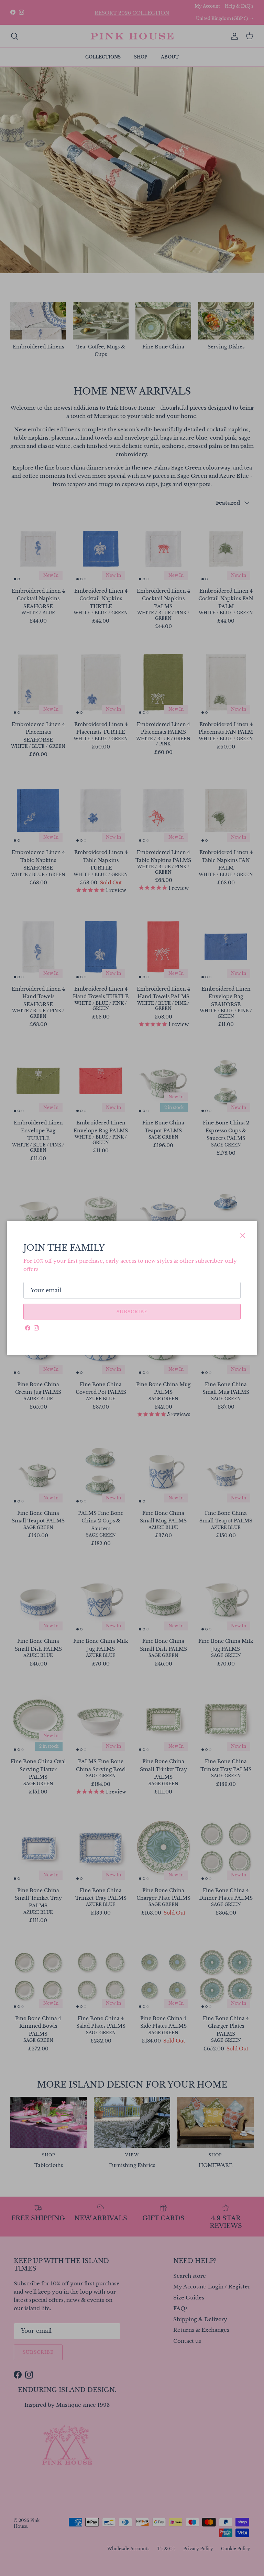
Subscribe (132, 1312)
